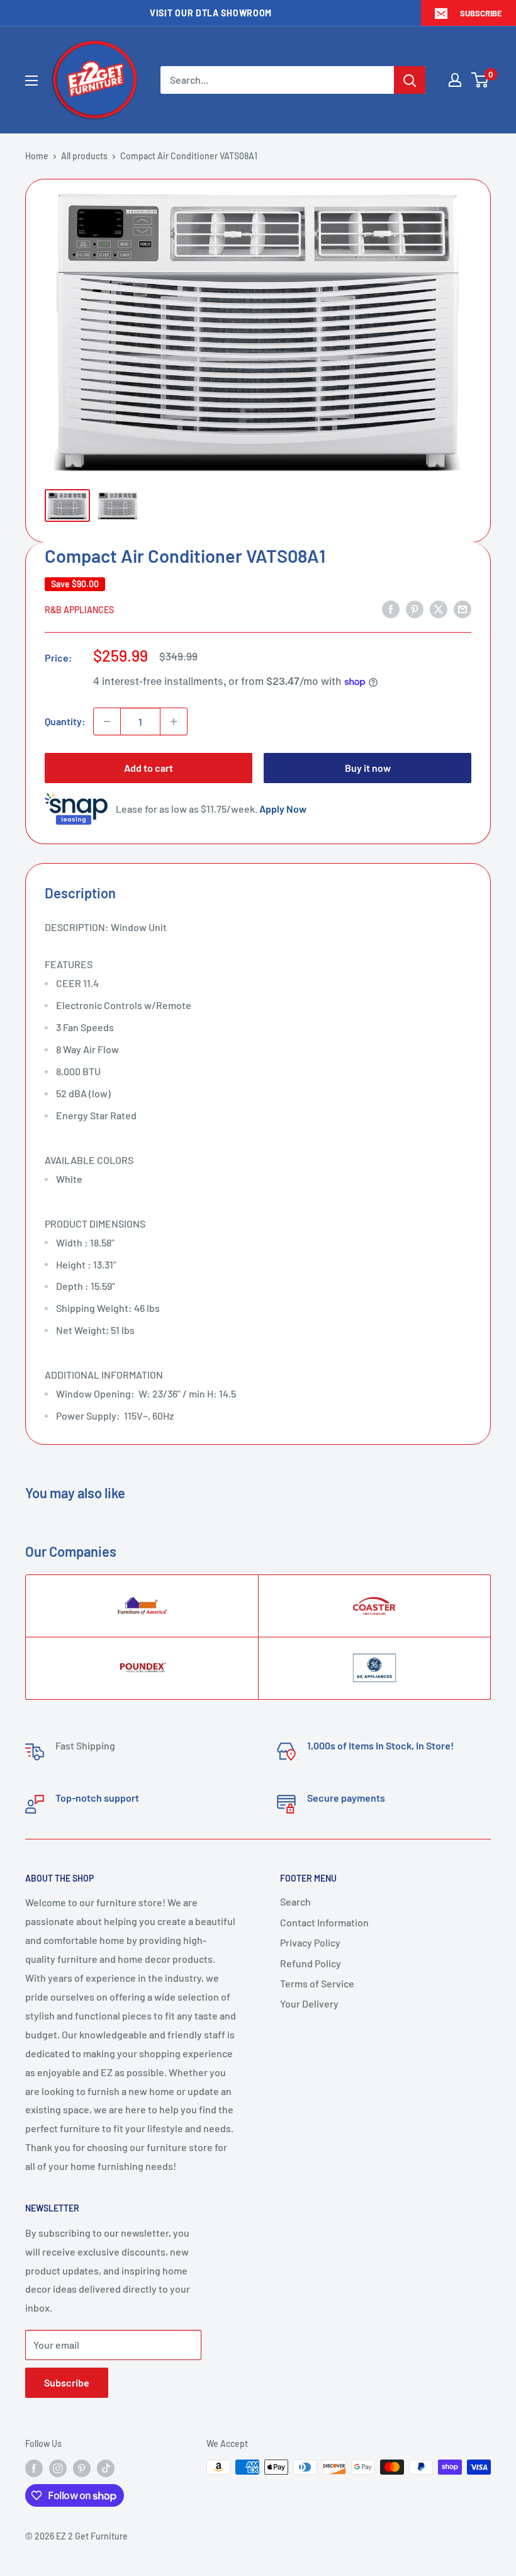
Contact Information (324, 1922)
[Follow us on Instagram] (58, 2468)
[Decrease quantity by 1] (107, 721)
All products (84, 156)
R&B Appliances (79, 610)
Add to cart (149, 768)
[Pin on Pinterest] (415, 608)
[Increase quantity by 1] (174, 721)
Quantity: (65, 721)
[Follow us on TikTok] (106, 2468)
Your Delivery (309, 2003)
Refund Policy (311, 1963)
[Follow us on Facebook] (34, 2468)
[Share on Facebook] (391, 608)
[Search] (410, 80)
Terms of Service (317, 1983)
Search (295, 1901)
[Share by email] (463, 608)
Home (37, 156)
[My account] (455, 80)
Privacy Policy (310, 1942)
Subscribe (481, 13)
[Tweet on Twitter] (439, 608)
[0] (480, 80)
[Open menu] (31, 81)
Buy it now (368, 768)
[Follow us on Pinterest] (82, 2468)
